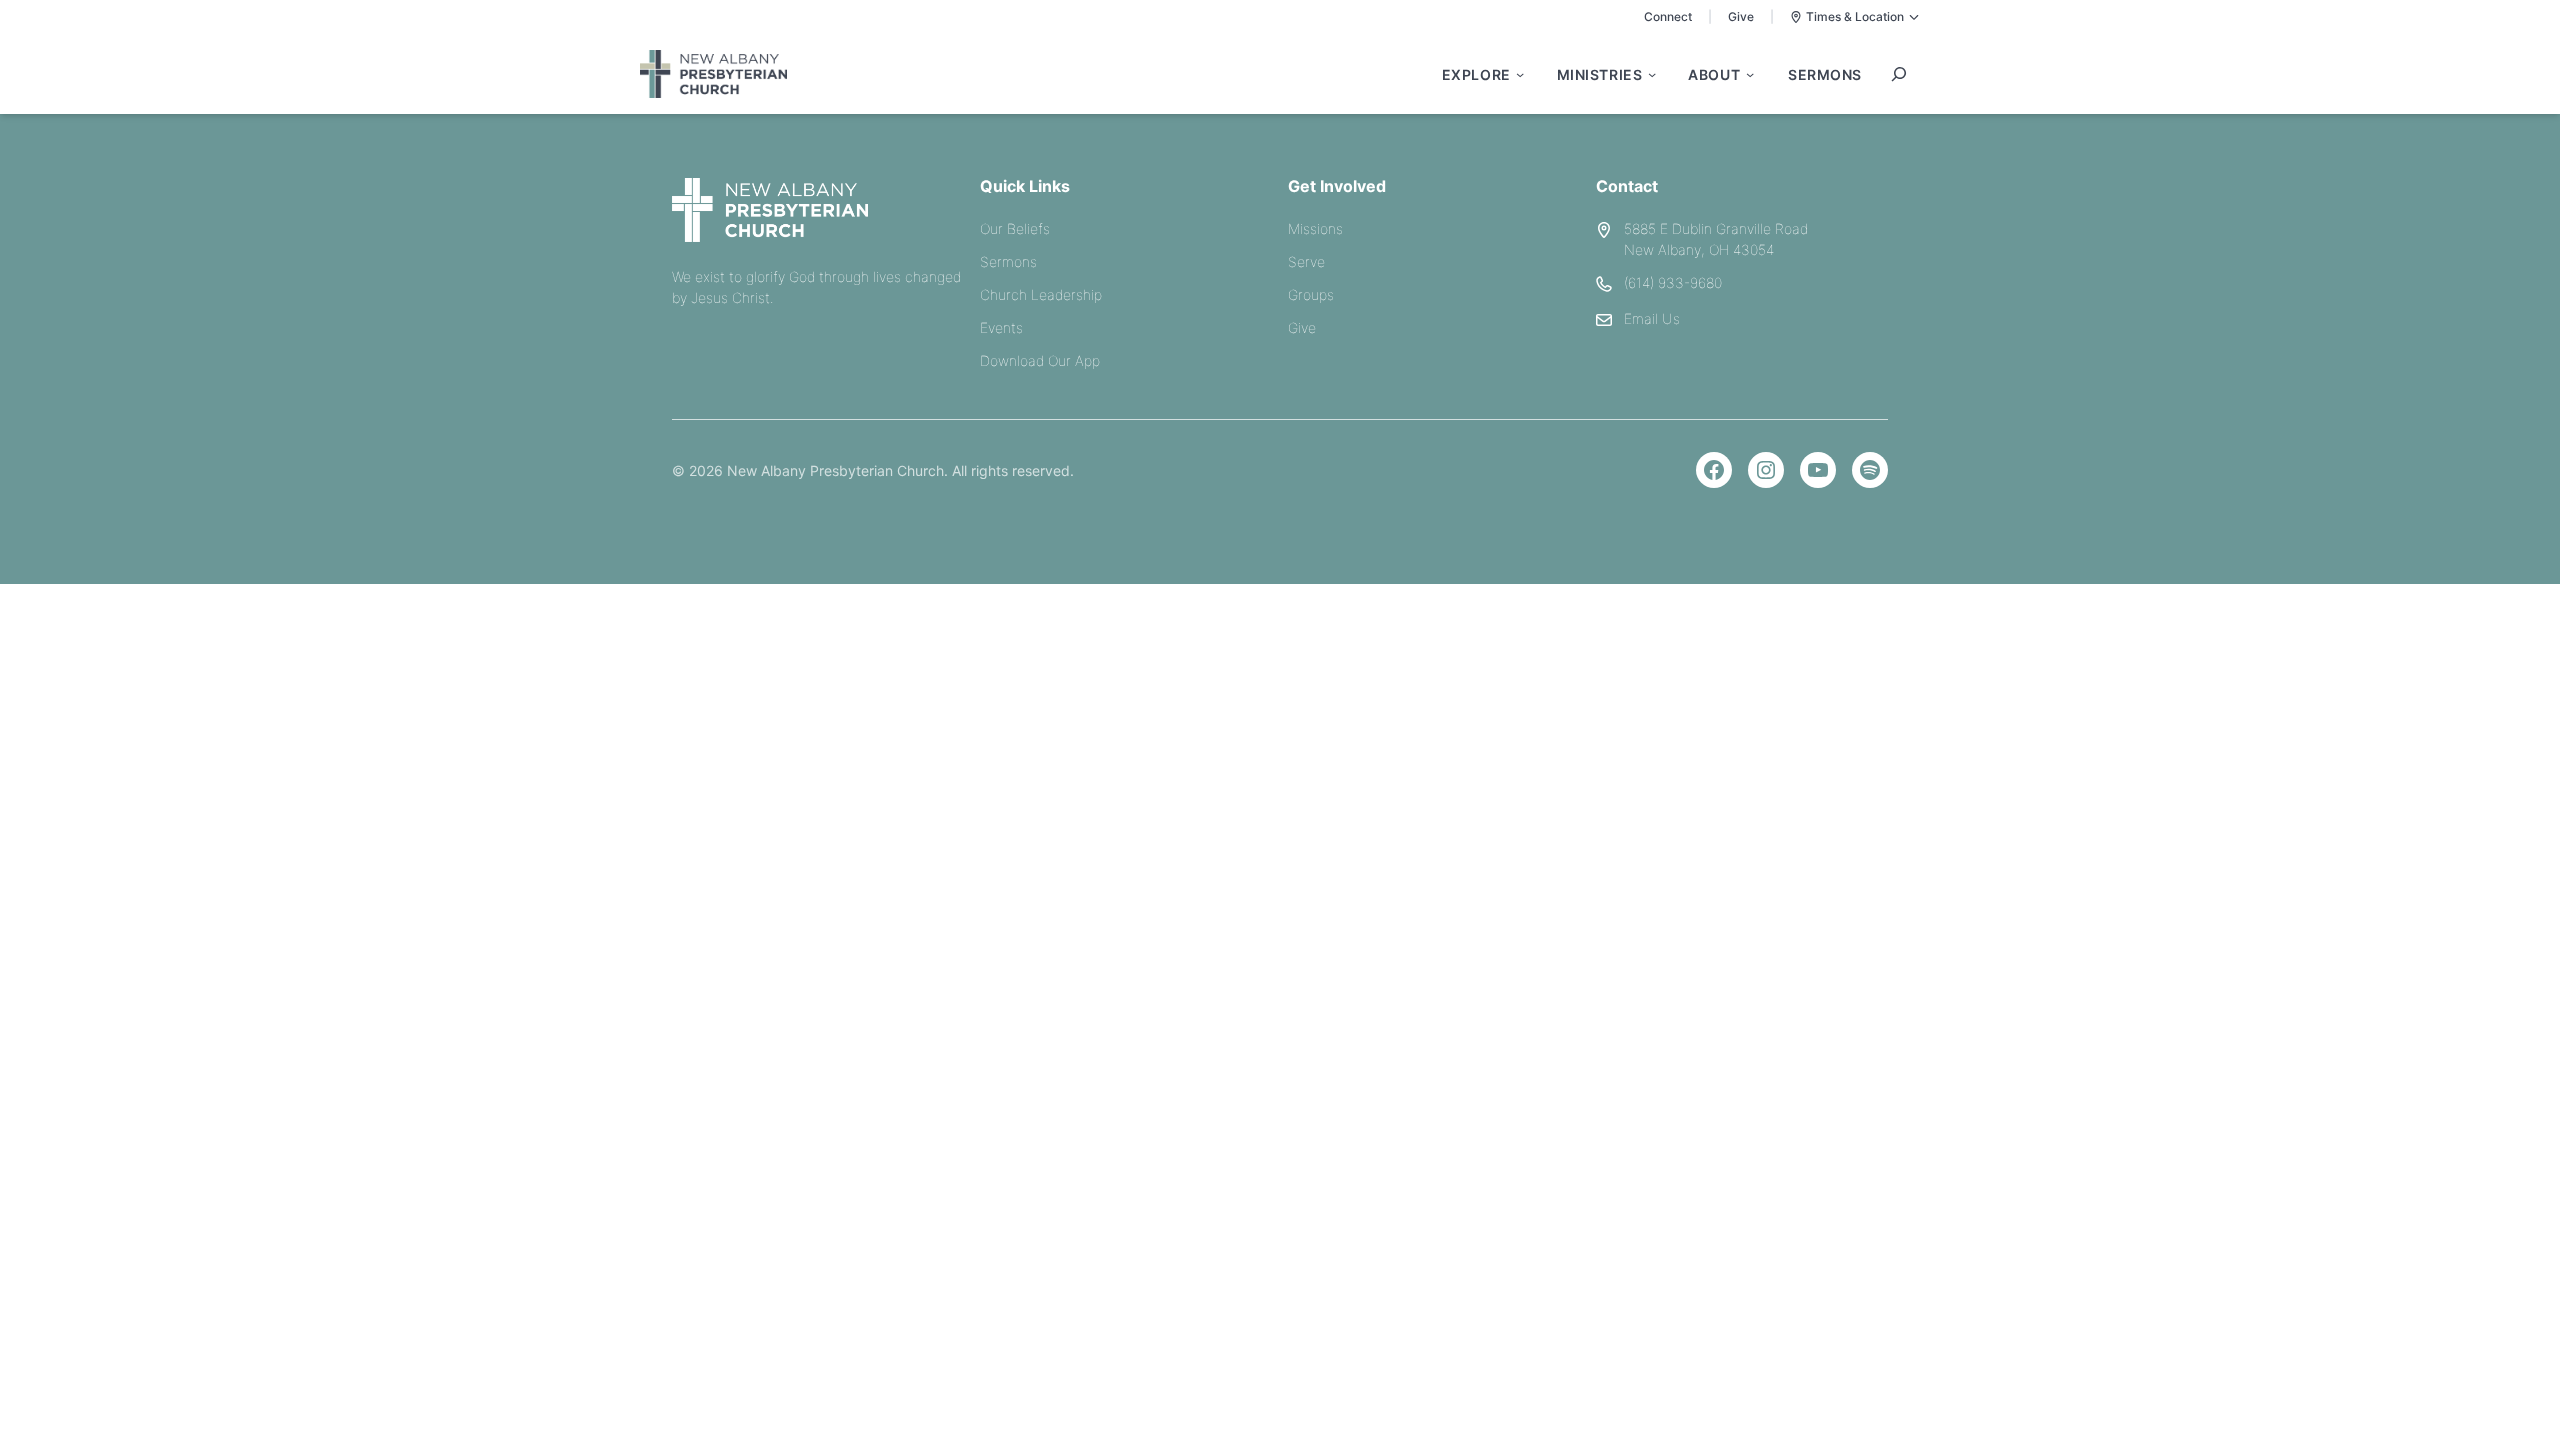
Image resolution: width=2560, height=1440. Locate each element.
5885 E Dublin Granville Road (1716, 228)
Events (1001, 327)
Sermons (1008, 261)
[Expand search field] (1899, 74)
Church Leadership (1041, 294)
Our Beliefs (1015, 228)
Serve (1306, 261)
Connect (1668, 16)
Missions (1315, 228)
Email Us (1652, 318)
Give (1741, 16)
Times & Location (1855, 16)
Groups (1311, 294)
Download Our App (1040, 360)
